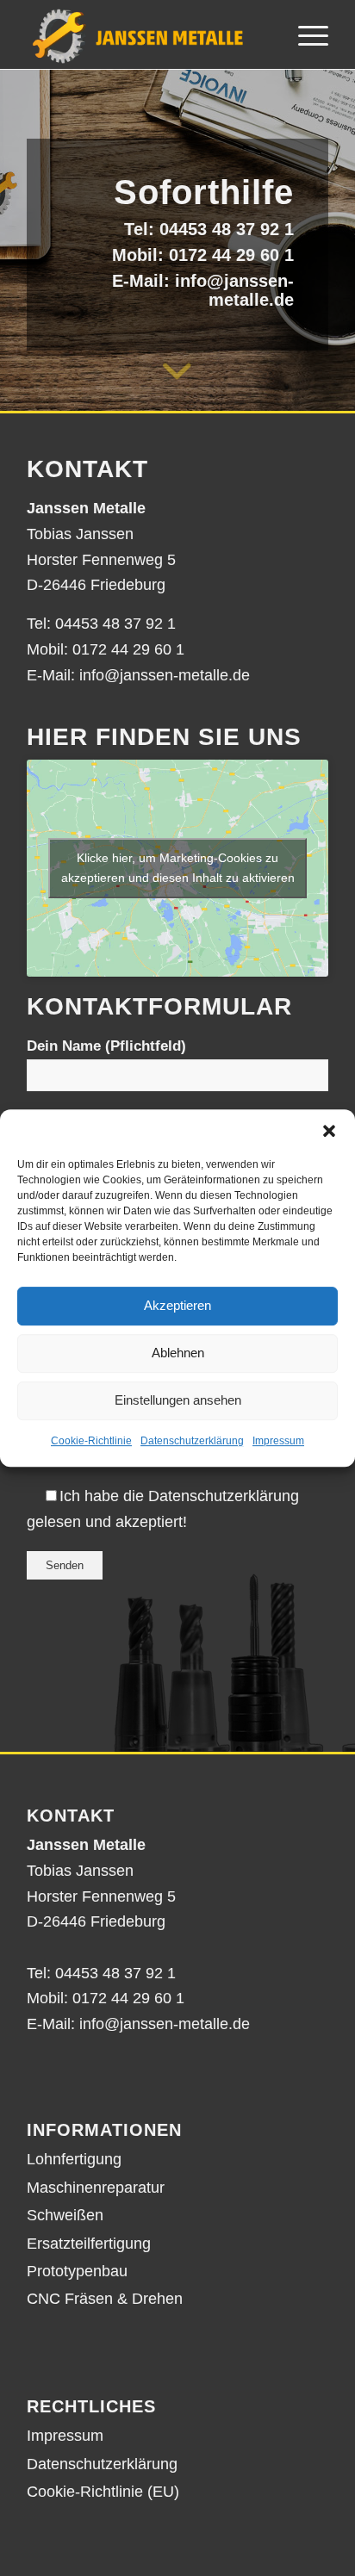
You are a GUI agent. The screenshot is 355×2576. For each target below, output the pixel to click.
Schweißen (65, 2215)
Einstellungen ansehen (178, 1400)
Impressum (278, 1441)
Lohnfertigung (74, 2159)
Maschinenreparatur (96, 2188)
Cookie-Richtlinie (91, 1441)
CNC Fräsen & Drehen (105, 2299)
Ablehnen (178, 1353)
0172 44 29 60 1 (231, 255)
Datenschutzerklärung (192, 1441)
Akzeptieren (177, 1305)
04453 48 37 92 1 (227, 229)
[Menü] (305, 34)
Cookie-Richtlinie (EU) (103, 2492)
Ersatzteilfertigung (89, 2244)
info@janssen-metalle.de (234, 290)
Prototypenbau (77, 2271)
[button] (329, 1131)
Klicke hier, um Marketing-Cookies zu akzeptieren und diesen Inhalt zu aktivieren (178, 868)
